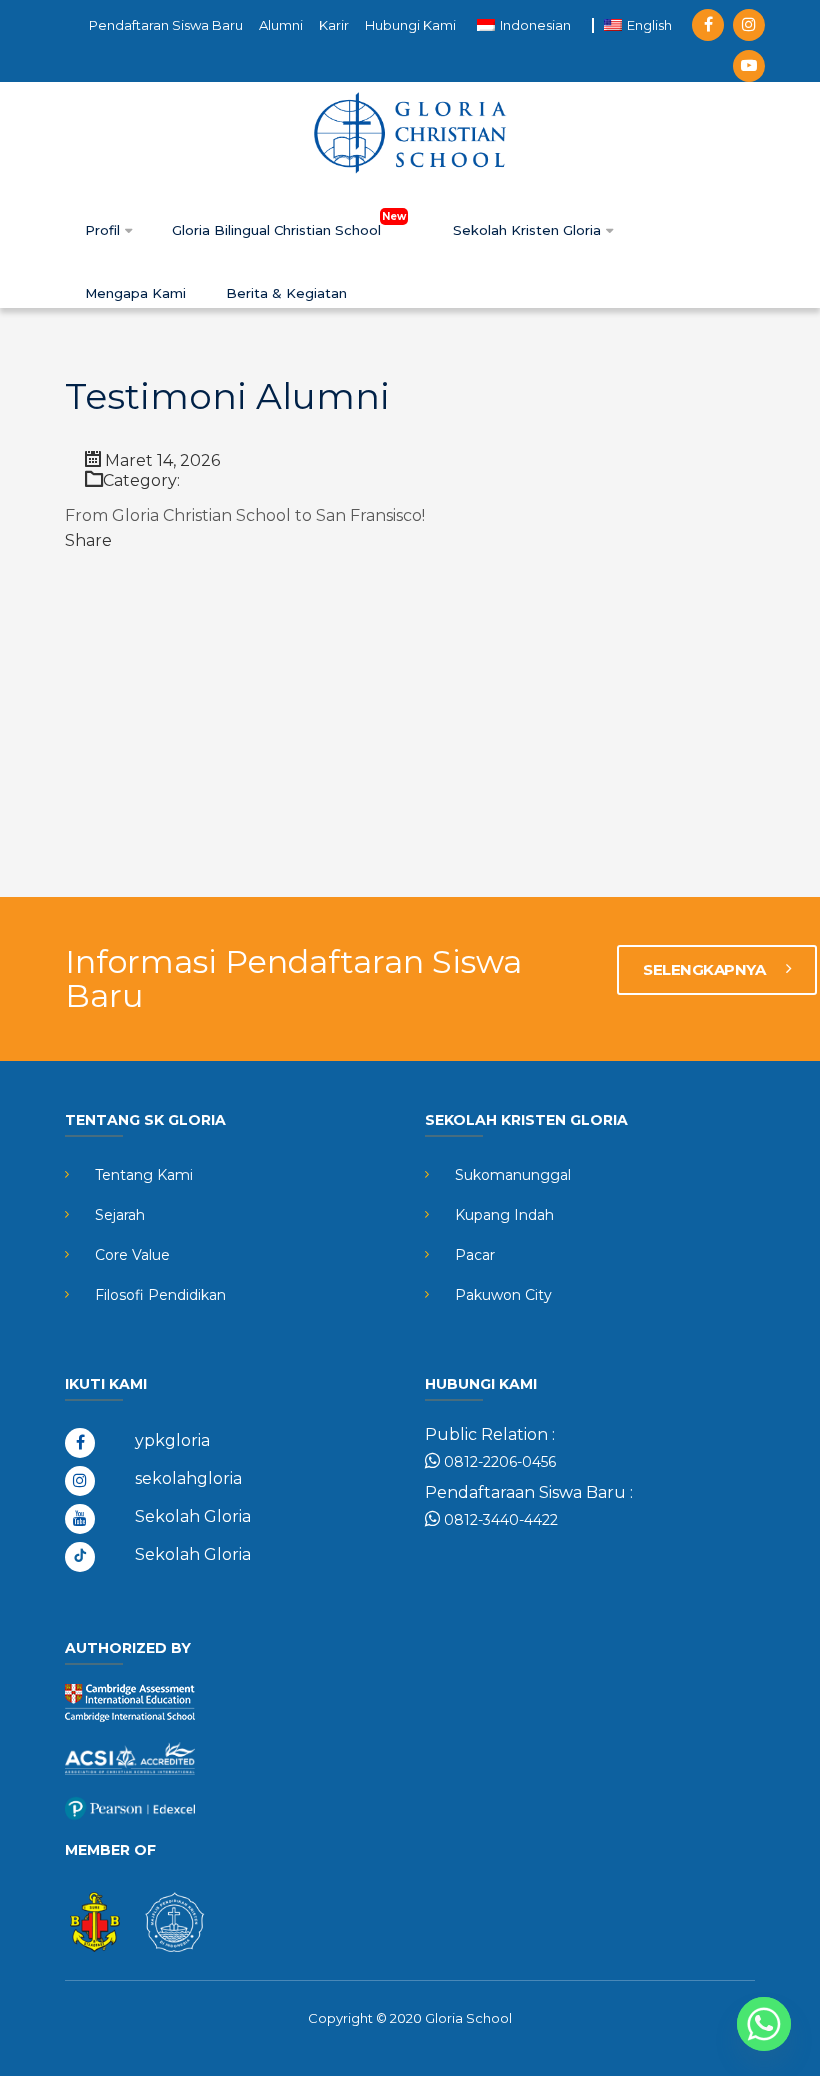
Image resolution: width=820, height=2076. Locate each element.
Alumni (281, 25)
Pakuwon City (503, 1295)
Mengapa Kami (135, 293)
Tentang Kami (144, 1175)
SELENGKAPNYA (706, 969)
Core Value (132, 1255)
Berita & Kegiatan (286, 293)
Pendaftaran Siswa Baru (166, 25)
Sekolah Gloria (193, 1516)
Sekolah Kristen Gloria (529, 230)
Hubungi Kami (410, 25)
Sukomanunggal (513, 1175)
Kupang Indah (504, 1215)
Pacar (475, 1255)
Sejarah (120, 1215)
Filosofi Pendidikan (160, 1295)
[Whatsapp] (764, 2024)
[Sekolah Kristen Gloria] (410, 132)
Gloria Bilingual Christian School (278, 230)
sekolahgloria (188, 1478)
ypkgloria (172, 1440)
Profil (104, 230)
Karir (334, 25)
